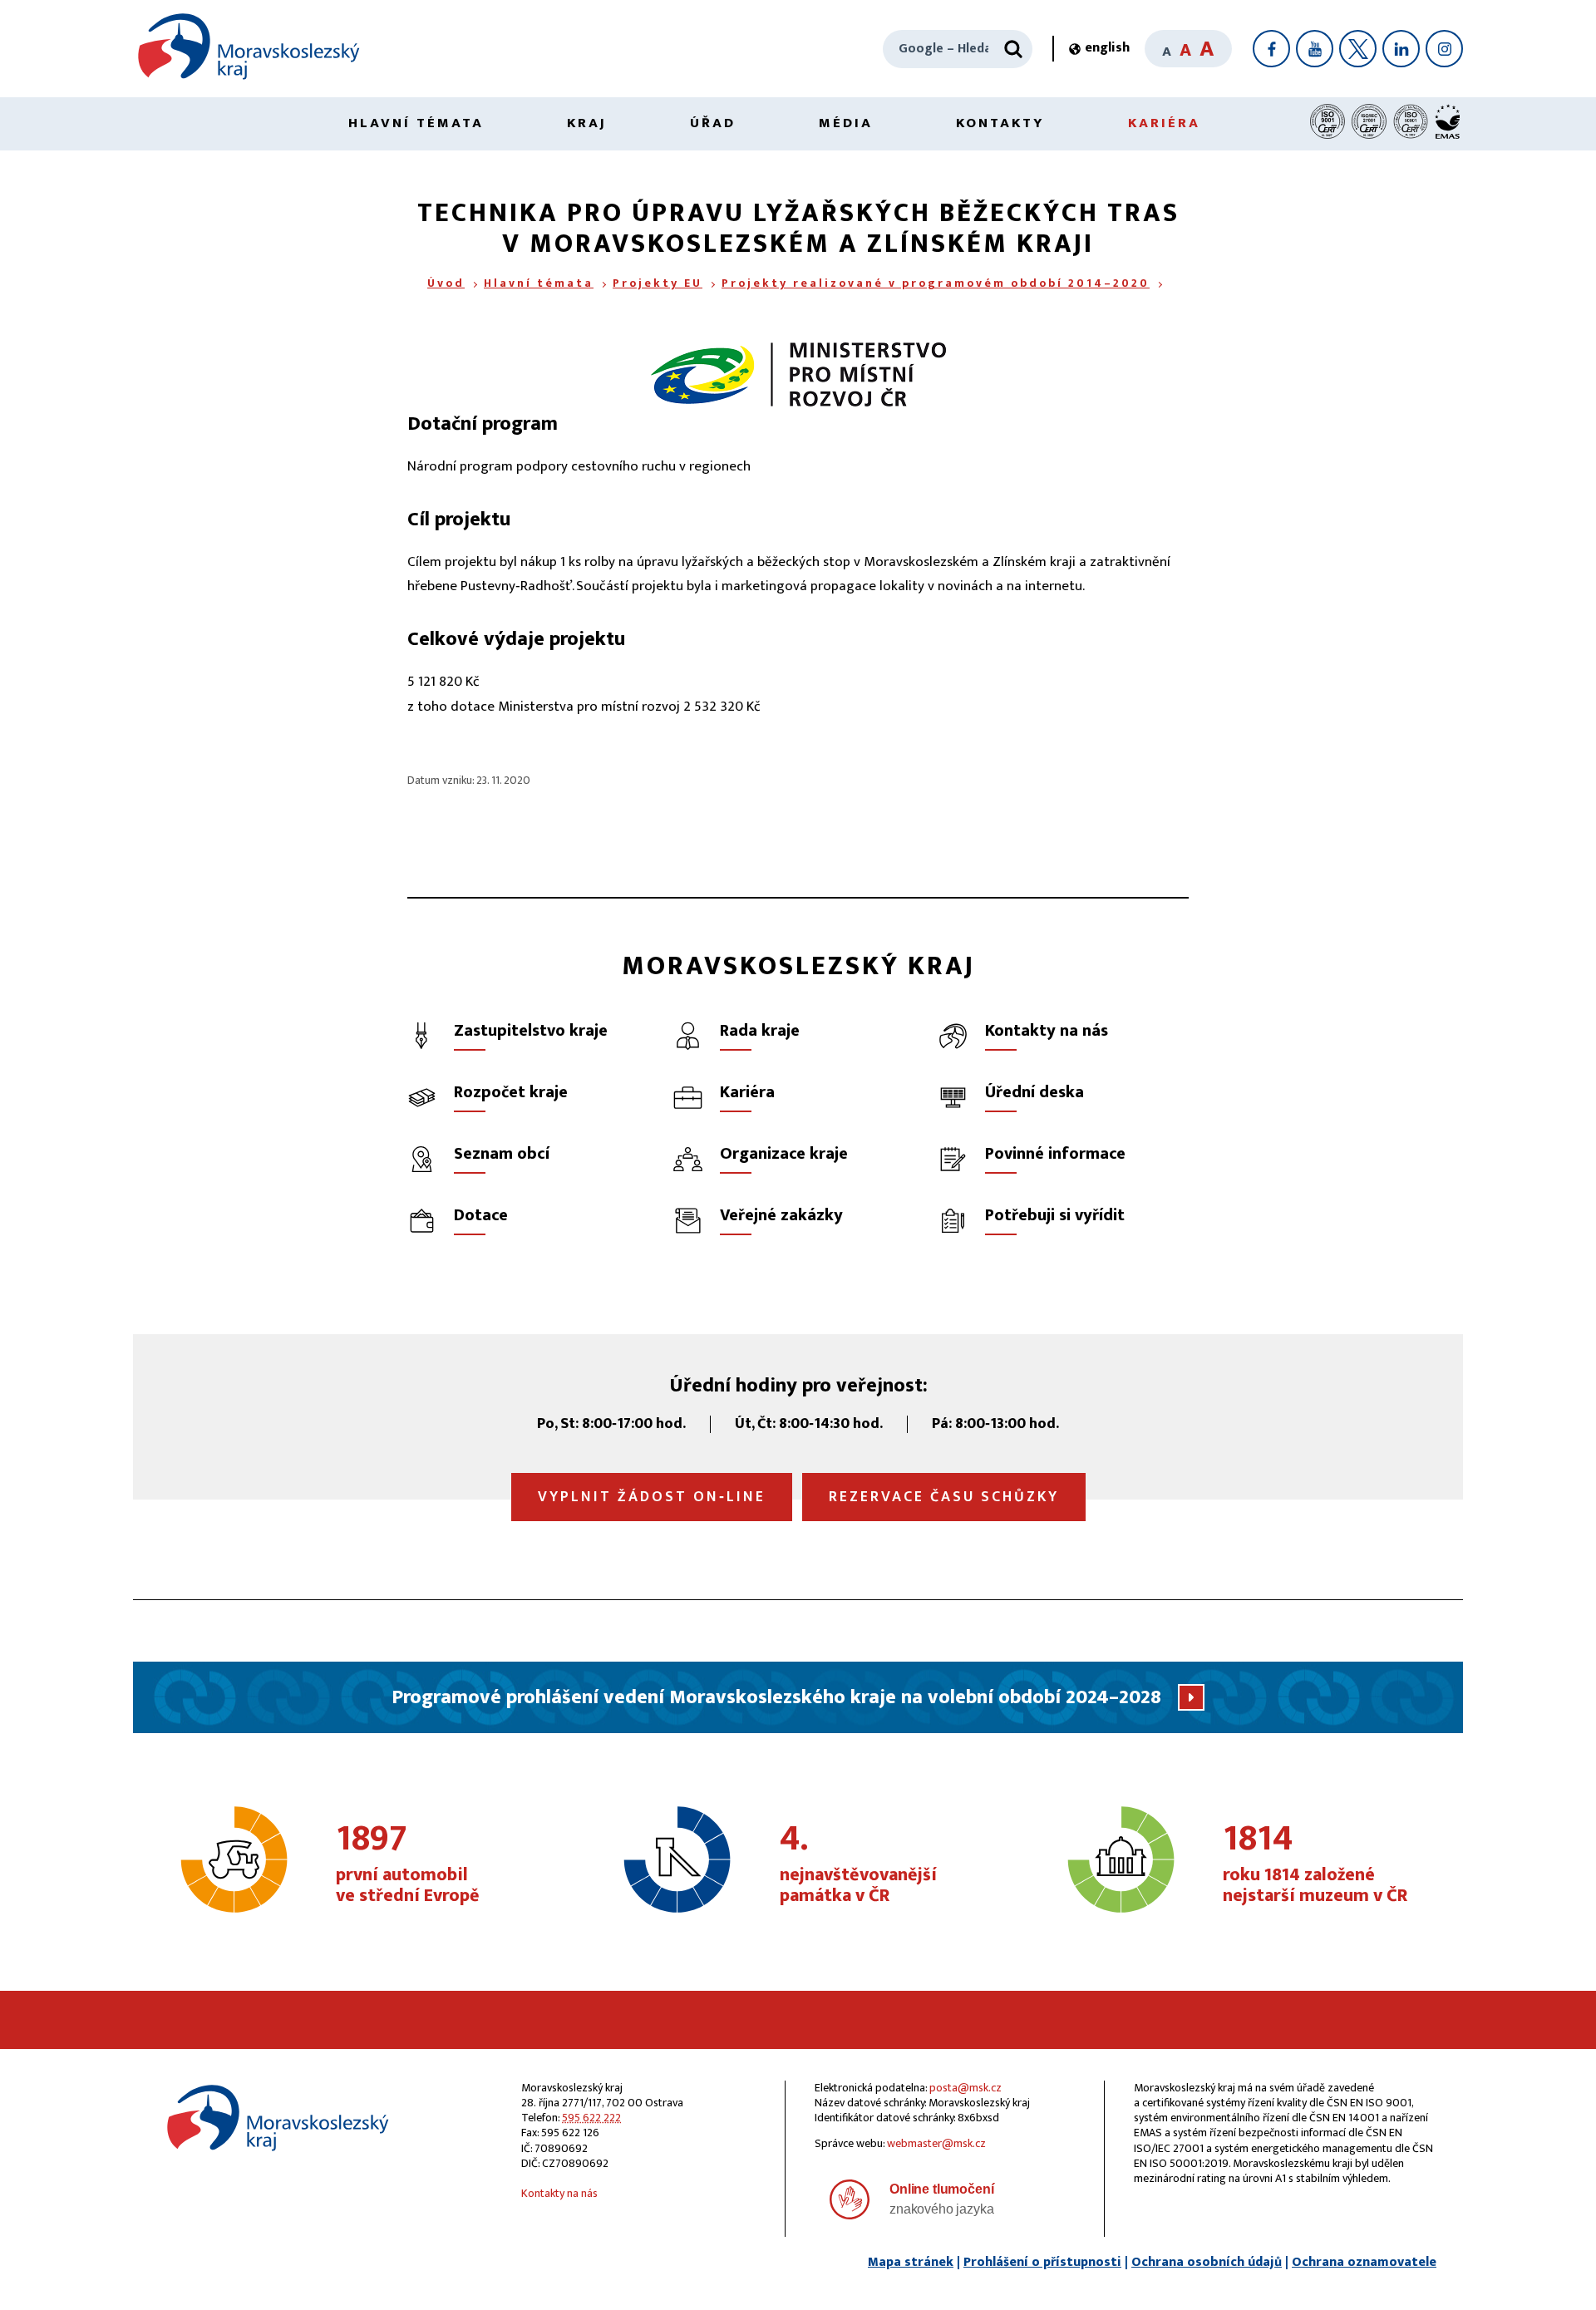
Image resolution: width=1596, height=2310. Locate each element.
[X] (1358, 49)
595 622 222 (591, 2118)
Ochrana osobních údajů (1207, 2262)
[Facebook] (1271, 49)
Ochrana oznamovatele (1364, 2262)
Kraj (587, 123)
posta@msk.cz (965, 2088)
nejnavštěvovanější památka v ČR (858, 1864)
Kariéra (1164, 123)
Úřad (713, 123)
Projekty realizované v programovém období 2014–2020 (936, 283)
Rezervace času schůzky (944, 1497)
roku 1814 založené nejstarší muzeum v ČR (1315, 1864)
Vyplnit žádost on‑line (652, 1497)
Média (846, 123)
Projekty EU (658, 283)
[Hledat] (1013, 49)
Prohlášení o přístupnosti (1042, 2262)
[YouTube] (1315, 49)
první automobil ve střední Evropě (408, 1864)
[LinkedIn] (1401, 49)
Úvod (446, 283)
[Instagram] (1444, 49)
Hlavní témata (416, 123)
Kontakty (1000, 123)
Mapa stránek (911, 2262)
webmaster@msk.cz (936, 2143)
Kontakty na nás (559, 2193)
